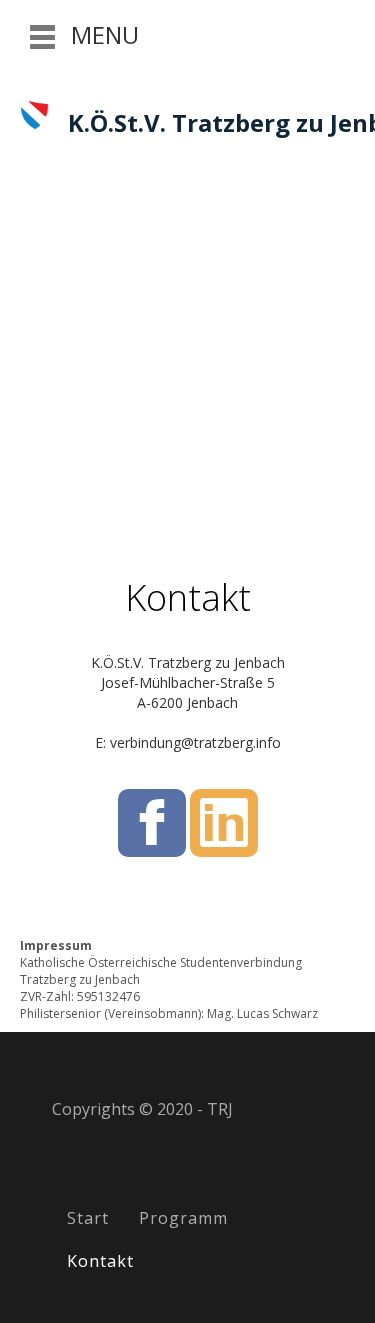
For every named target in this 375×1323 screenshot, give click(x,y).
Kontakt (100, 1261)
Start (88, 1218)
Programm (183, 1218)
